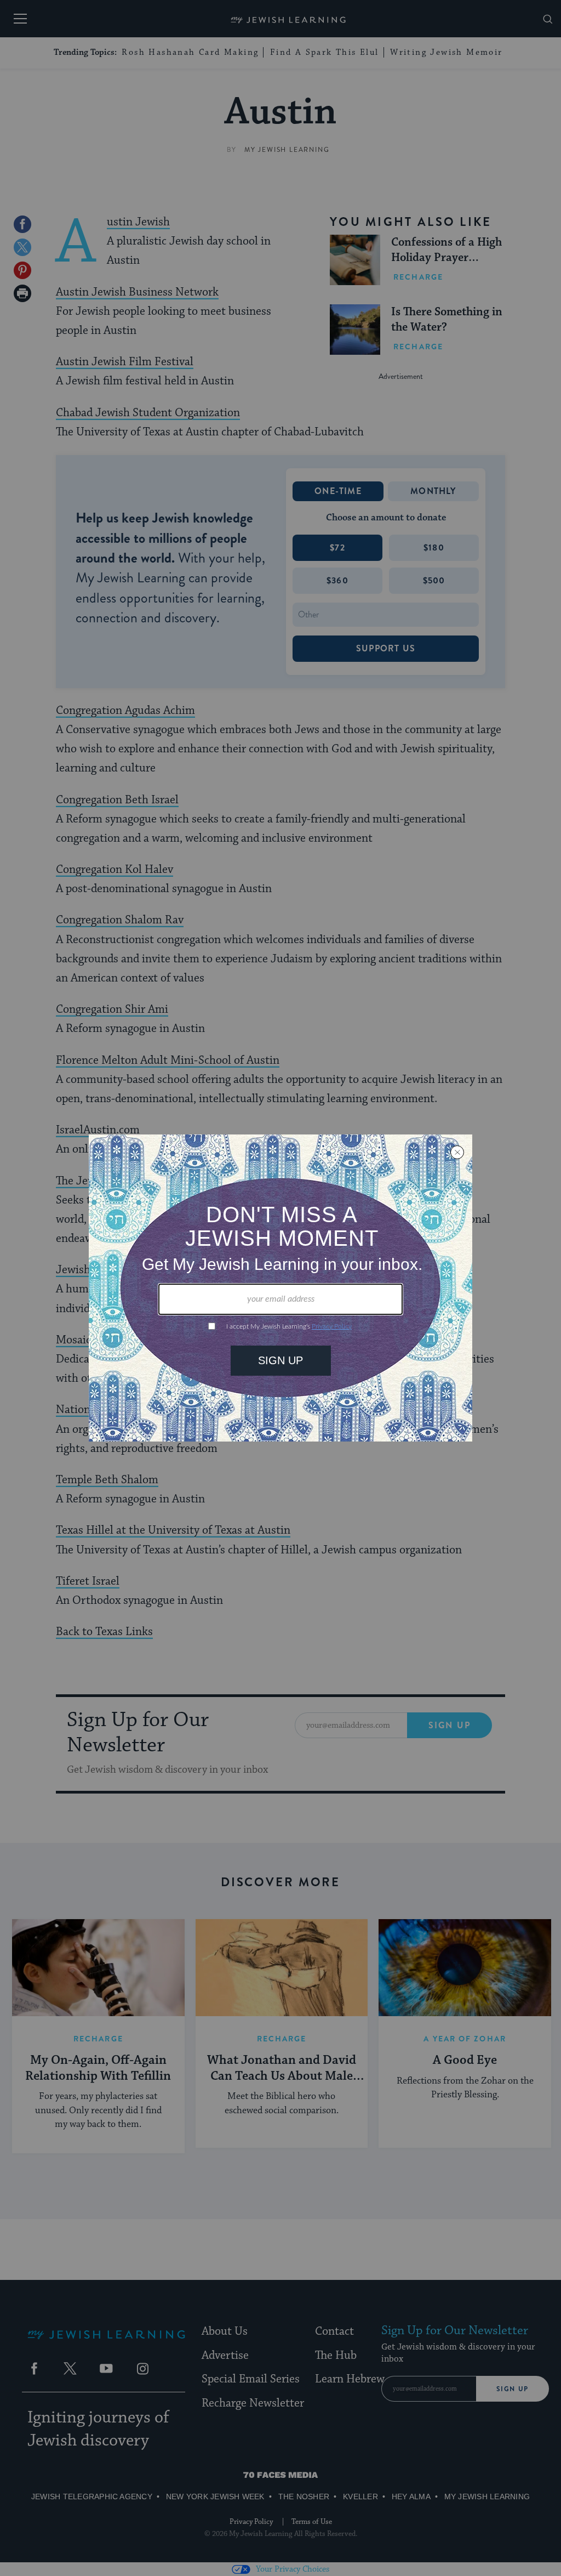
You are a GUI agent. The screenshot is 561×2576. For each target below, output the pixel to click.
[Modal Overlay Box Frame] (280, 1288)
